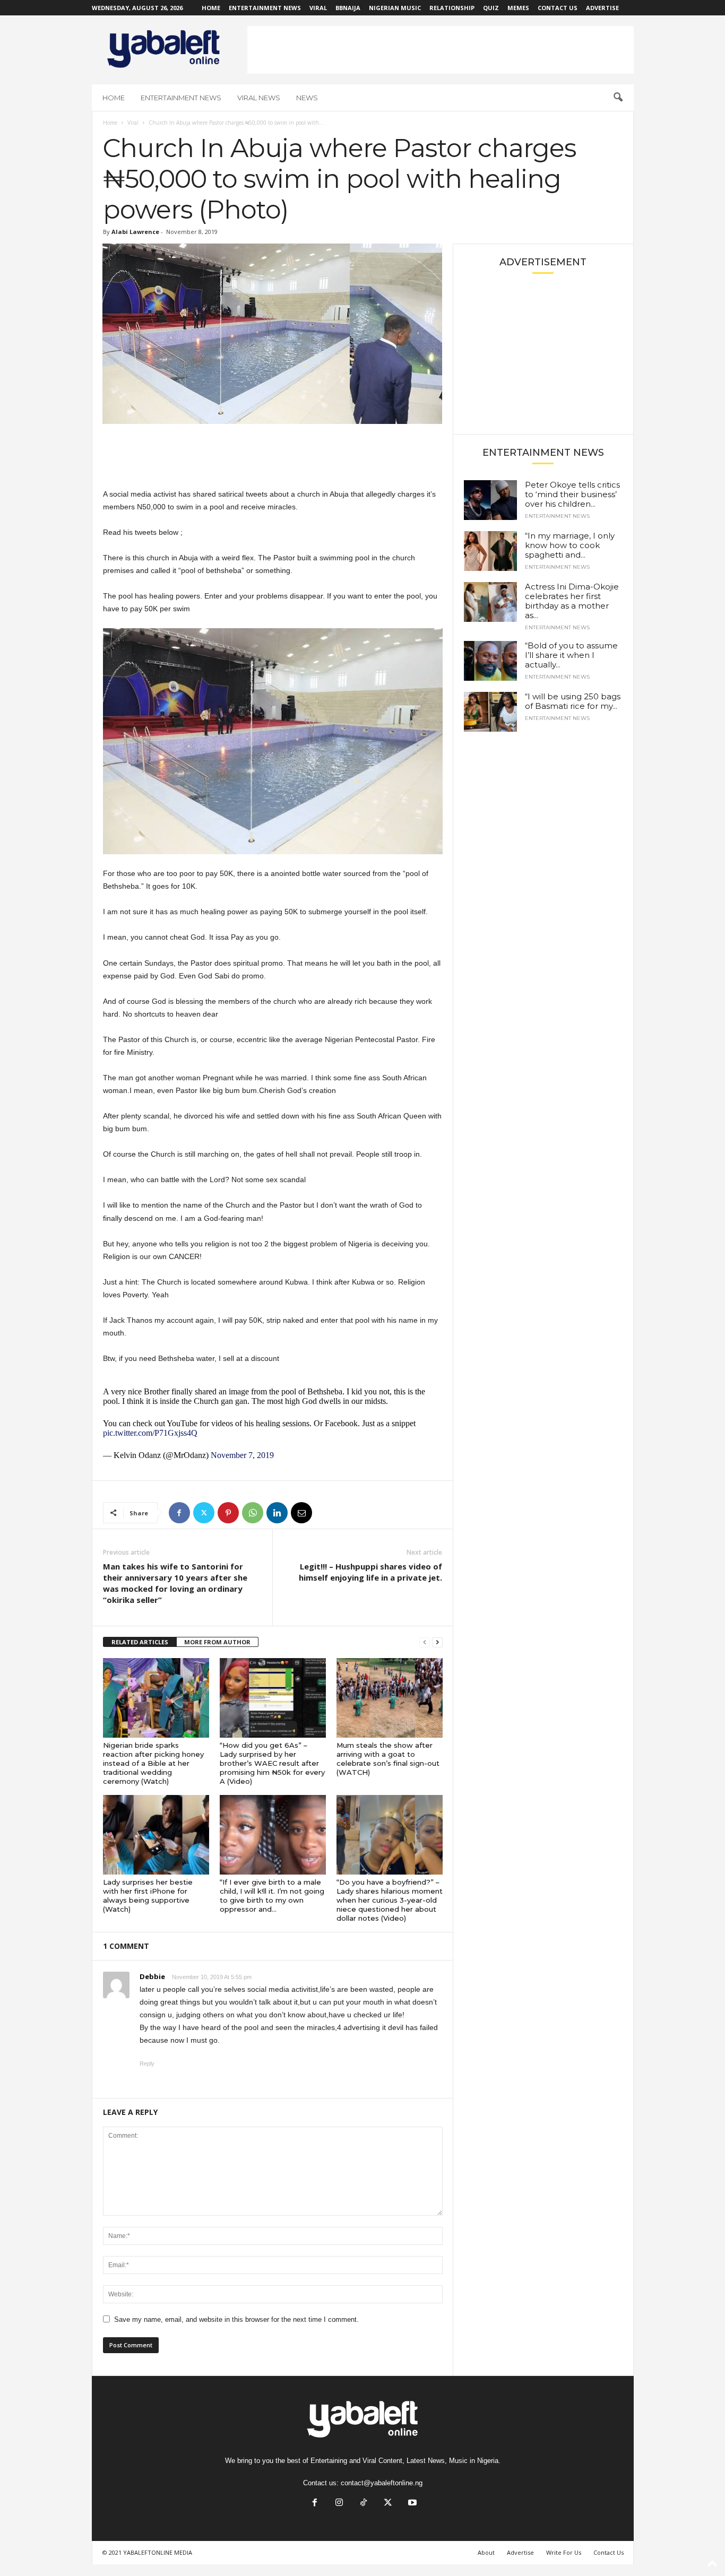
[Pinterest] (228, 1513)
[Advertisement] (441, 50)
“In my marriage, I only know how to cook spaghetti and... (570, 545)
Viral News (259, 98)
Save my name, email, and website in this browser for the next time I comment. (236, 2319)
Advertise (602, 8)
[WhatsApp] (253, 1513)
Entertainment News (265, 8)
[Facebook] (179, 1513)
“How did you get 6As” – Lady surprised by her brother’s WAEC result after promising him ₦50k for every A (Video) (272, 1763)
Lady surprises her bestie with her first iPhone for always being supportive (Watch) (148, 1896)
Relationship (452, 8)
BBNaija (348, 8)
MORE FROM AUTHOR (217, 1642)
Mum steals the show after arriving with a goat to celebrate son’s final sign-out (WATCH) (388, 1759)
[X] (204, 1513)
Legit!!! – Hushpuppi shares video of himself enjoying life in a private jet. (370, 1572)
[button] (618, 98)
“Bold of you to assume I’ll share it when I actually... (571, 655)
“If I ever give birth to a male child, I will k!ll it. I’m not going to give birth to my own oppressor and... (272, 1896)
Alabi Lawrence (135, 232)
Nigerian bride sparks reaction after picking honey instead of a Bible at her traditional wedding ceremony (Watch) (153, 1763)
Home (211, 8)
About (486, 2552)
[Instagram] (339, 2504)
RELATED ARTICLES (140, 1642)
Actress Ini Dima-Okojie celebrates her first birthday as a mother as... (572, 601)
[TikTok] (364, 2504)
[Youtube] (411, 2504)
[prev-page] (425, 1642)
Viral (318, 8)
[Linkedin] (277, 1513)
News (307, 98)
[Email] (301, 1513)
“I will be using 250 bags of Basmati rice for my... (573, 701)
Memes (518, 8)
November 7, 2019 (242, 1455)
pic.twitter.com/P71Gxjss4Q (150, 1433)
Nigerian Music (395, 8)
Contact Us (558, 8)
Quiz (491, 8)
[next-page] (437, 1642)
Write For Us (564, 2552)
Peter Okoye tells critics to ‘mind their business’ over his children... (572, 494)
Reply (147, 2063)
